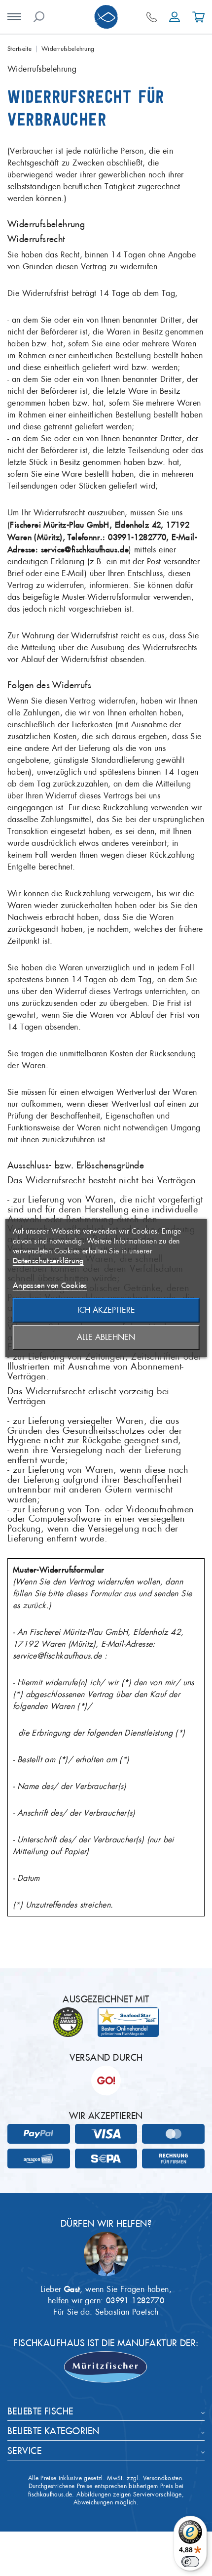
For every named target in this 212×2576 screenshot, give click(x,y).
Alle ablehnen (106, 1337)
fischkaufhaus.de (50, 2494)
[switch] (190, 2562)
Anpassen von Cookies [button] (50, 1285)
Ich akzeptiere (106, 1310)
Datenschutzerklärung (48, 1261)
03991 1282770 (135, 2300)
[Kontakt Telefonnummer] (152, 17)
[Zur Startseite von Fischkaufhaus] (106, 17)
